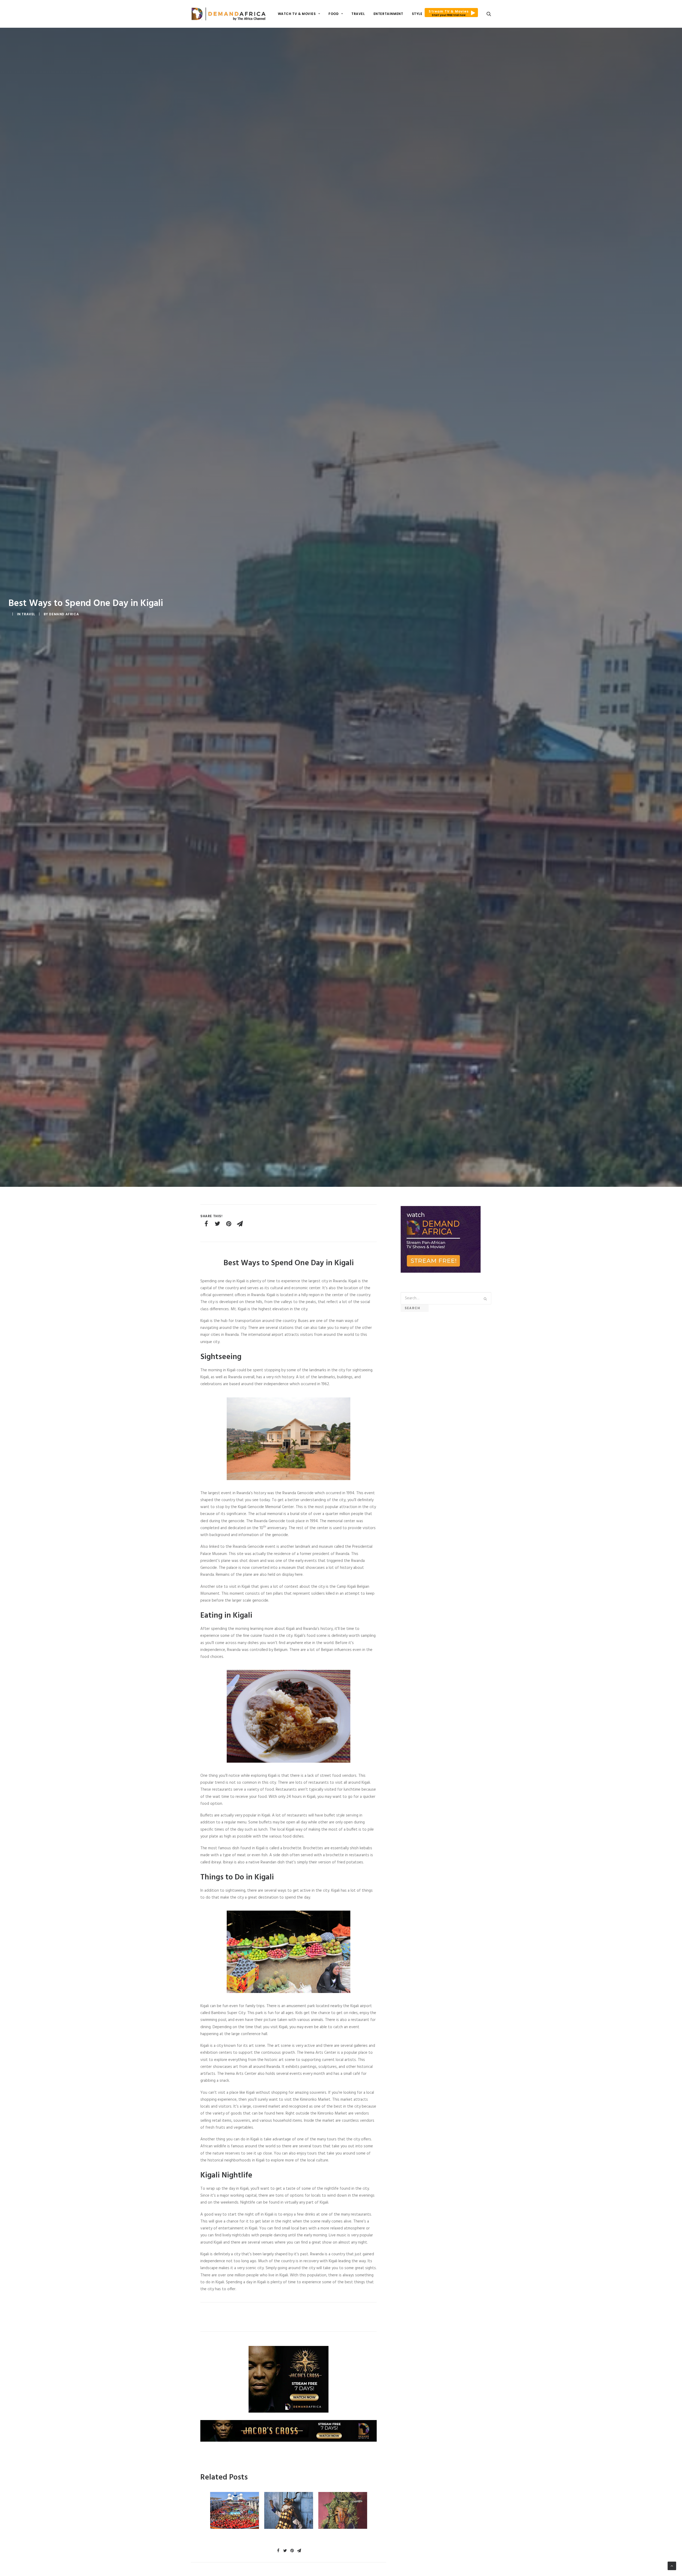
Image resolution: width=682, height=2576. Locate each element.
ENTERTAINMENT (388, 14)
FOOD (334, 14)
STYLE (417, 14)
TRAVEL (358, 14)
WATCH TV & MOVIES (297, 14)
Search (415, 1308)
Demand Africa (64, 614)
